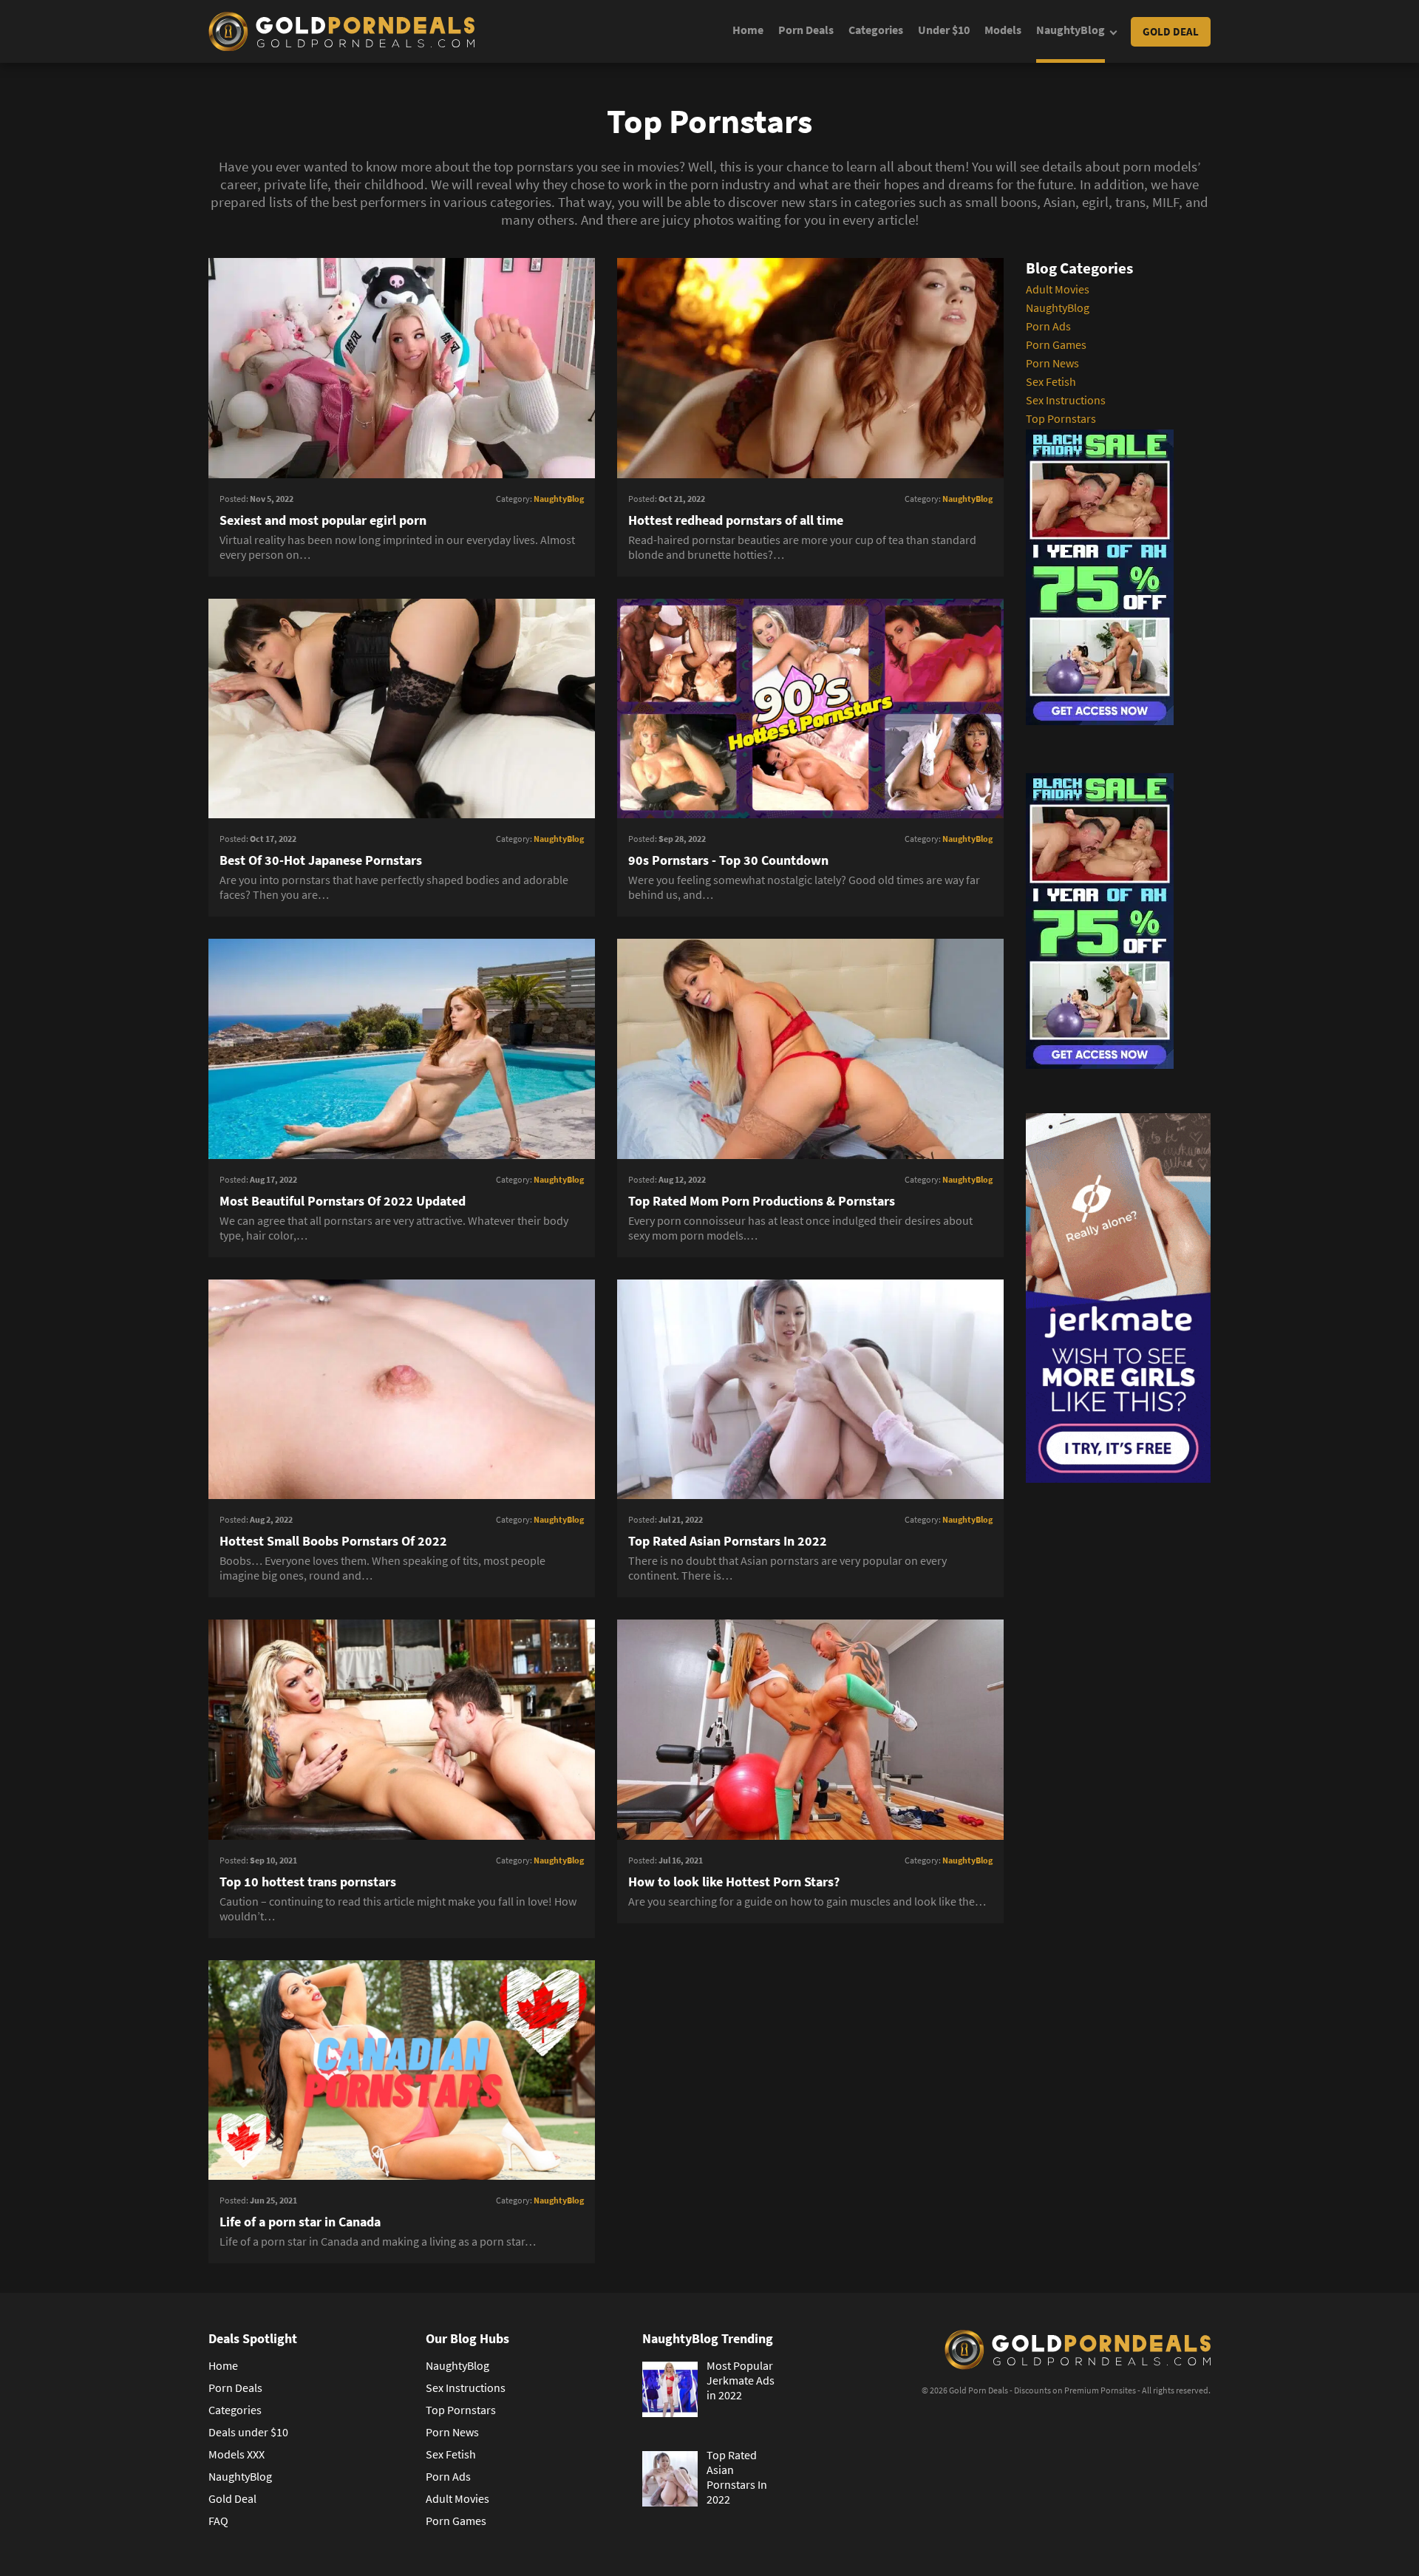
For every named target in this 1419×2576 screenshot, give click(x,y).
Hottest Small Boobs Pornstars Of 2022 (333, 1541)
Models (1003, 30)
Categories (876, 30)
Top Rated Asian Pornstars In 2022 (728, 1541)
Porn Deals (806, 30)
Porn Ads (1048, 326)
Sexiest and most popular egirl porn (323, 520)
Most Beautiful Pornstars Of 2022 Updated (343, 1201)
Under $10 (944, 30)
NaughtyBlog (1071, 30)
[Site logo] (341, 32)
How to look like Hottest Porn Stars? (734, 1882)
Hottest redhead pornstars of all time (736, 520)
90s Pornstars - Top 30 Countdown (728, 860)
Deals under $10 (248, 2432)
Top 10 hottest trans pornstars (308, 1882)
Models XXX (236, 2454)
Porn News (1052, 363)
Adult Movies (1058, 289)
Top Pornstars (1061, 418)
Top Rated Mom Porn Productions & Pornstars (762, 1201)
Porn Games (1056, 344)
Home (748, 30)
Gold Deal (1171, 31)
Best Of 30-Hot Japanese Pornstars (321, 860)
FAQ (218, 2521)
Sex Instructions (1066, 400)
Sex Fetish (1051, 381)
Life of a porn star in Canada (300, 2222)
